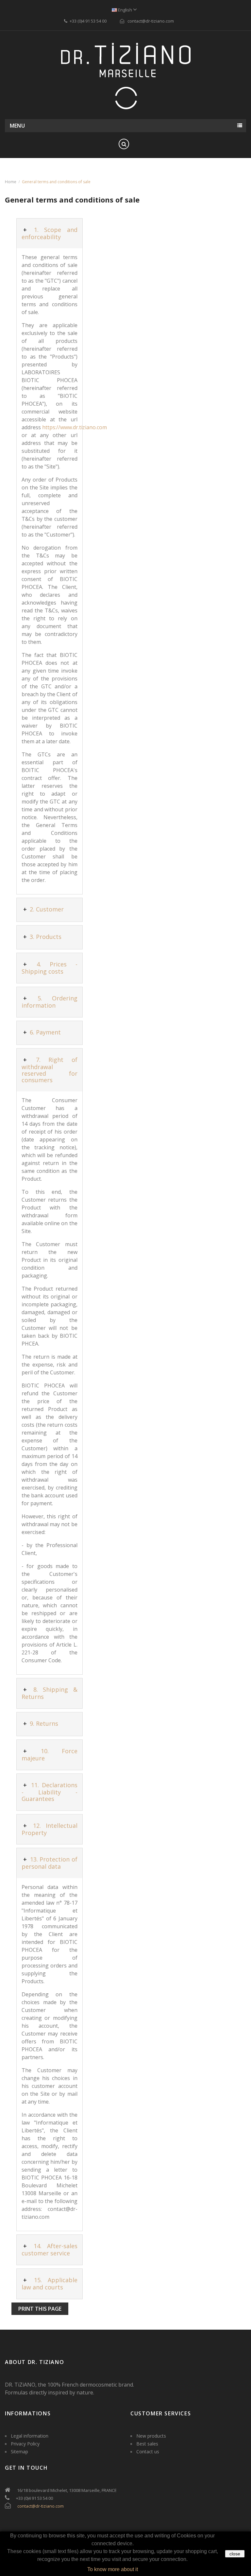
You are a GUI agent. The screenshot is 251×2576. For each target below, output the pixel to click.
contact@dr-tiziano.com (41, 2506)
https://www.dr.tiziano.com (75, 427)
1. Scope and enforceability (50, 233)
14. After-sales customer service (50, 2250)
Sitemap (19, 2452)
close (235, 2554)
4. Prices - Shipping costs (50, 968)
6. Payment (44, 1032)
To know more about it (113, 2569)
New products (151, 2436)
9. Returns (43, 1723)
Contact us (148, 2452)
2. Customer (46, 909)
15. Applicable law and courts (50, 2284)
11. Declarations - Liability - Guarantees (50, 1792)
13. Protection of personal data (50, 1863)
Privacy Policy (25, 2444)
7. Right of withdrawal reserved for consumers (50, 1070)
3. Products (45, 937)
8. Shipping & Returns (50, 1693)
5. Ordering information (50, 1002)
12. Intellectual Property (50, 1829)
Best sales (147, 2444)
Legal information (30, 2436)
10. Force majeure (50, 1755)
